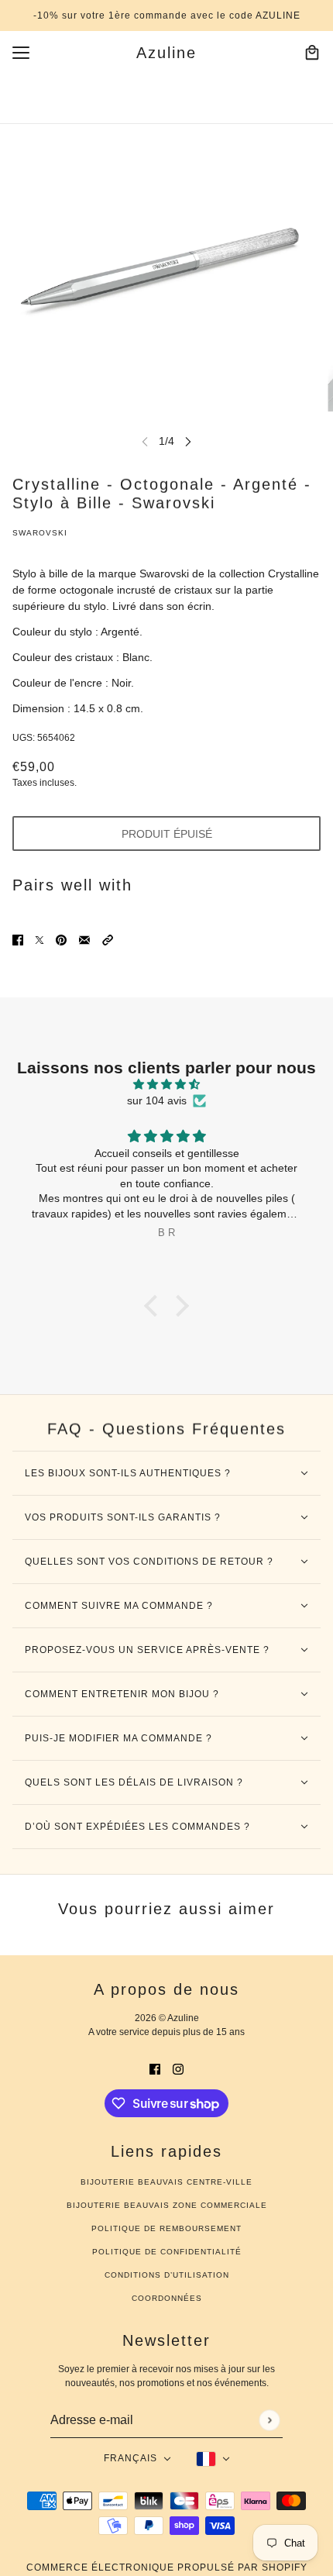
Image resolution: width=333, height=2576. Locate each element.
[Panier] (312, 53)
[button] (108, 940)
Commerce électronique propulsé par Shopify (167, 2567)
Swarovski (40, 533)
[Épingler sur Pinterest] (61, 940)
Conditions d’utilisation (167, 2275)
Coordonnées (167, 2298)
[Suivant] (188, 441)
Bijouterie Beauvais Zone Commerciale (167, 2205)
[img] (166, 1084)
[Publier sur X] (39, 940)
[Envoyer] (269, 2420)
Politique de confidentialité (167, 2252)
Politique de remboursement (166, 2228)
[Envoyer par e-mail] (84, 940)
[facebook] (155, 2069)
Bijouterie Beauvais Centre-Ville (166, 2182)
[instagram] (178, 2069)
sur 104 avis (157, 1100)
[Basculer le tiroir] (21, 53)
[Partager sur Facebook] (18, 940)
